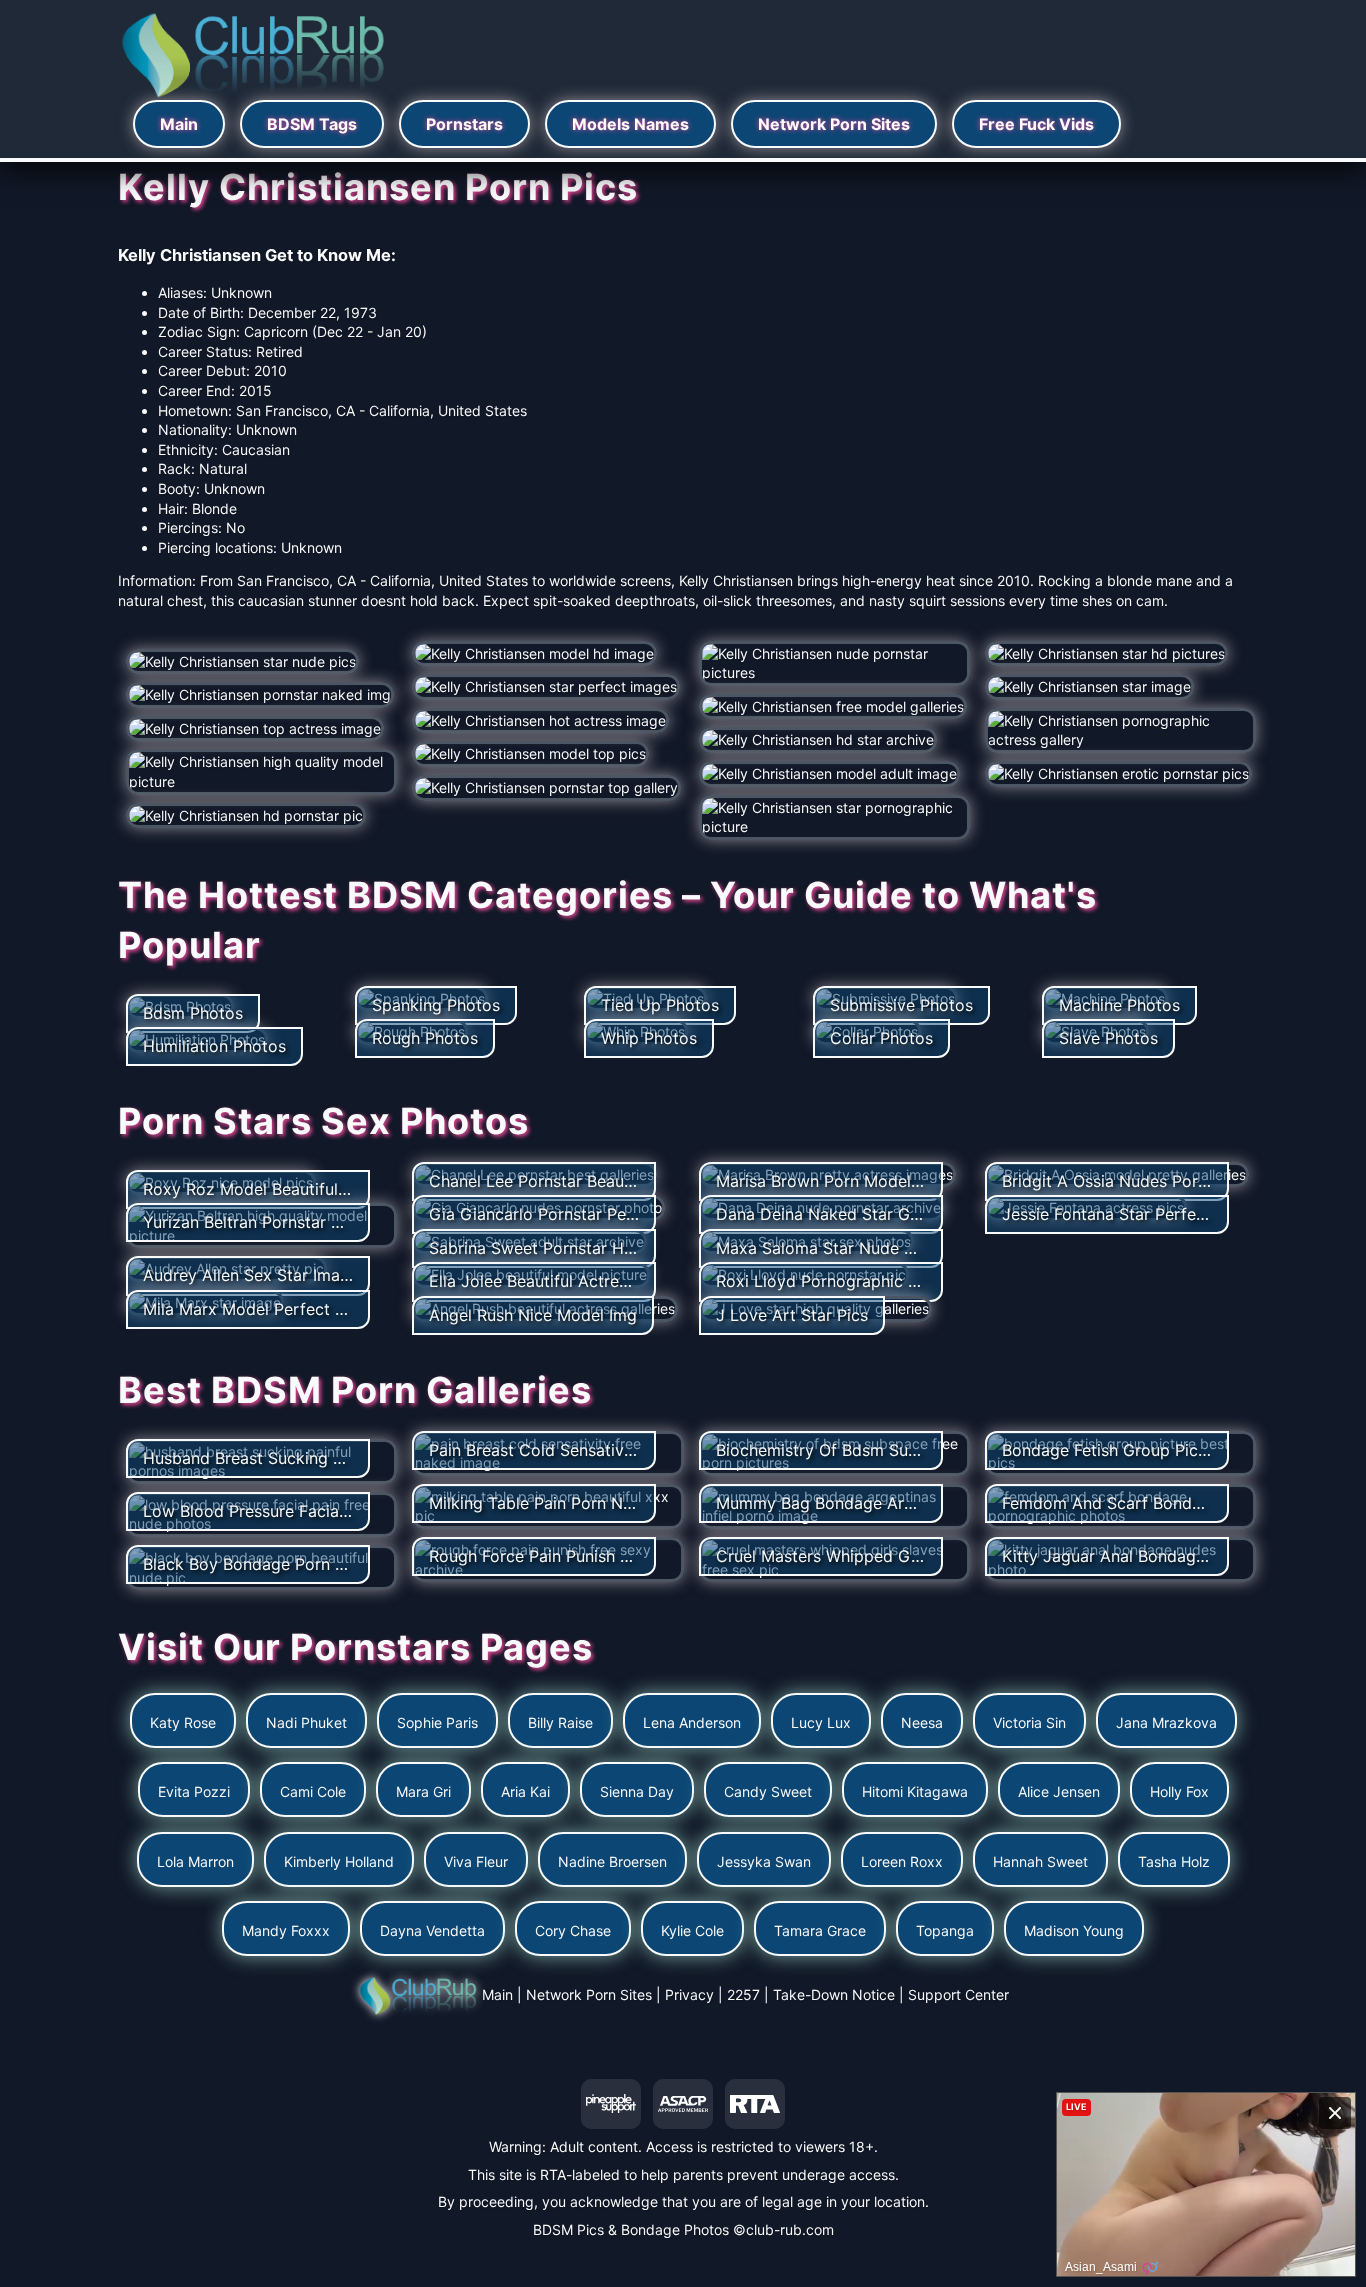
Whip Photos (649, 1038)
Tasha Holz (1174, 1861)
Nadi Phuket (306, 1722)
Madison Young (1074, 1930)
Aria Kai (525, 1791)
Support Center (958, 1994)
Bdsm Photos (193, 1013)
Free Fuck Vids (1036, 124)
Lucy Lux (821, 1722)
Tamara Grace (820, 1930)
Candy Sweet (768, 1791)
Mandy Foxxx (286, 1930)
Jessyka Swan (764, 1861)
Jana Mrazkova (1166, 1722)
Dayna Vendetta (432, 1930)
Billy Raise (560, 1722)
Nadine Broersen (612, 1861)
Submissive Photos (901, 1005)
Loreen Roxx (902, 1861)
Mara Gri (423, 1791)
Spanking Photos (436, 1005)
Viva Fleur (476, 1861)
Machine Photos (1119, 1005)
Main (179, 124)
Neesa (922, 1722)
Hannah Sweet (1040, 1861)
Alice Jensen (1059, 1791)
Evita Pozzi (194, 1791)
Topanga (945, 1930)
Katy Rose (183, 1722)
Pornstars (464, 124)
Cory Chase (573, 1930)
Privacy (689, 1994)
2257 (743, 1994)
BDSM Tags (312, 124)
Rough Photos (425, 1038)
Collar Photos (881, 1038)
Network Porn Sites (834, 124)
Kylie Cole (692, 1930)
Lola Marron (195, 1861)
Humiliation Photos (214, 1046)
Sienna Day (637, 1791)
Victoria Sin (1029, 1722)
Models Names (630, 124)
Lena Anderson (692, 1722)
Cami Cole (313, 1791)
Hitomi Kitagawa (915, 1791)
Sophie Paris (437, 1722)
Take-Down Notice (834, 1994)
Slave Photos (1108, 1038)
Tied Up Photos (660, 1005)
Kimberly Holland (339, 1861)
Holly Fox (1179, 1791)
